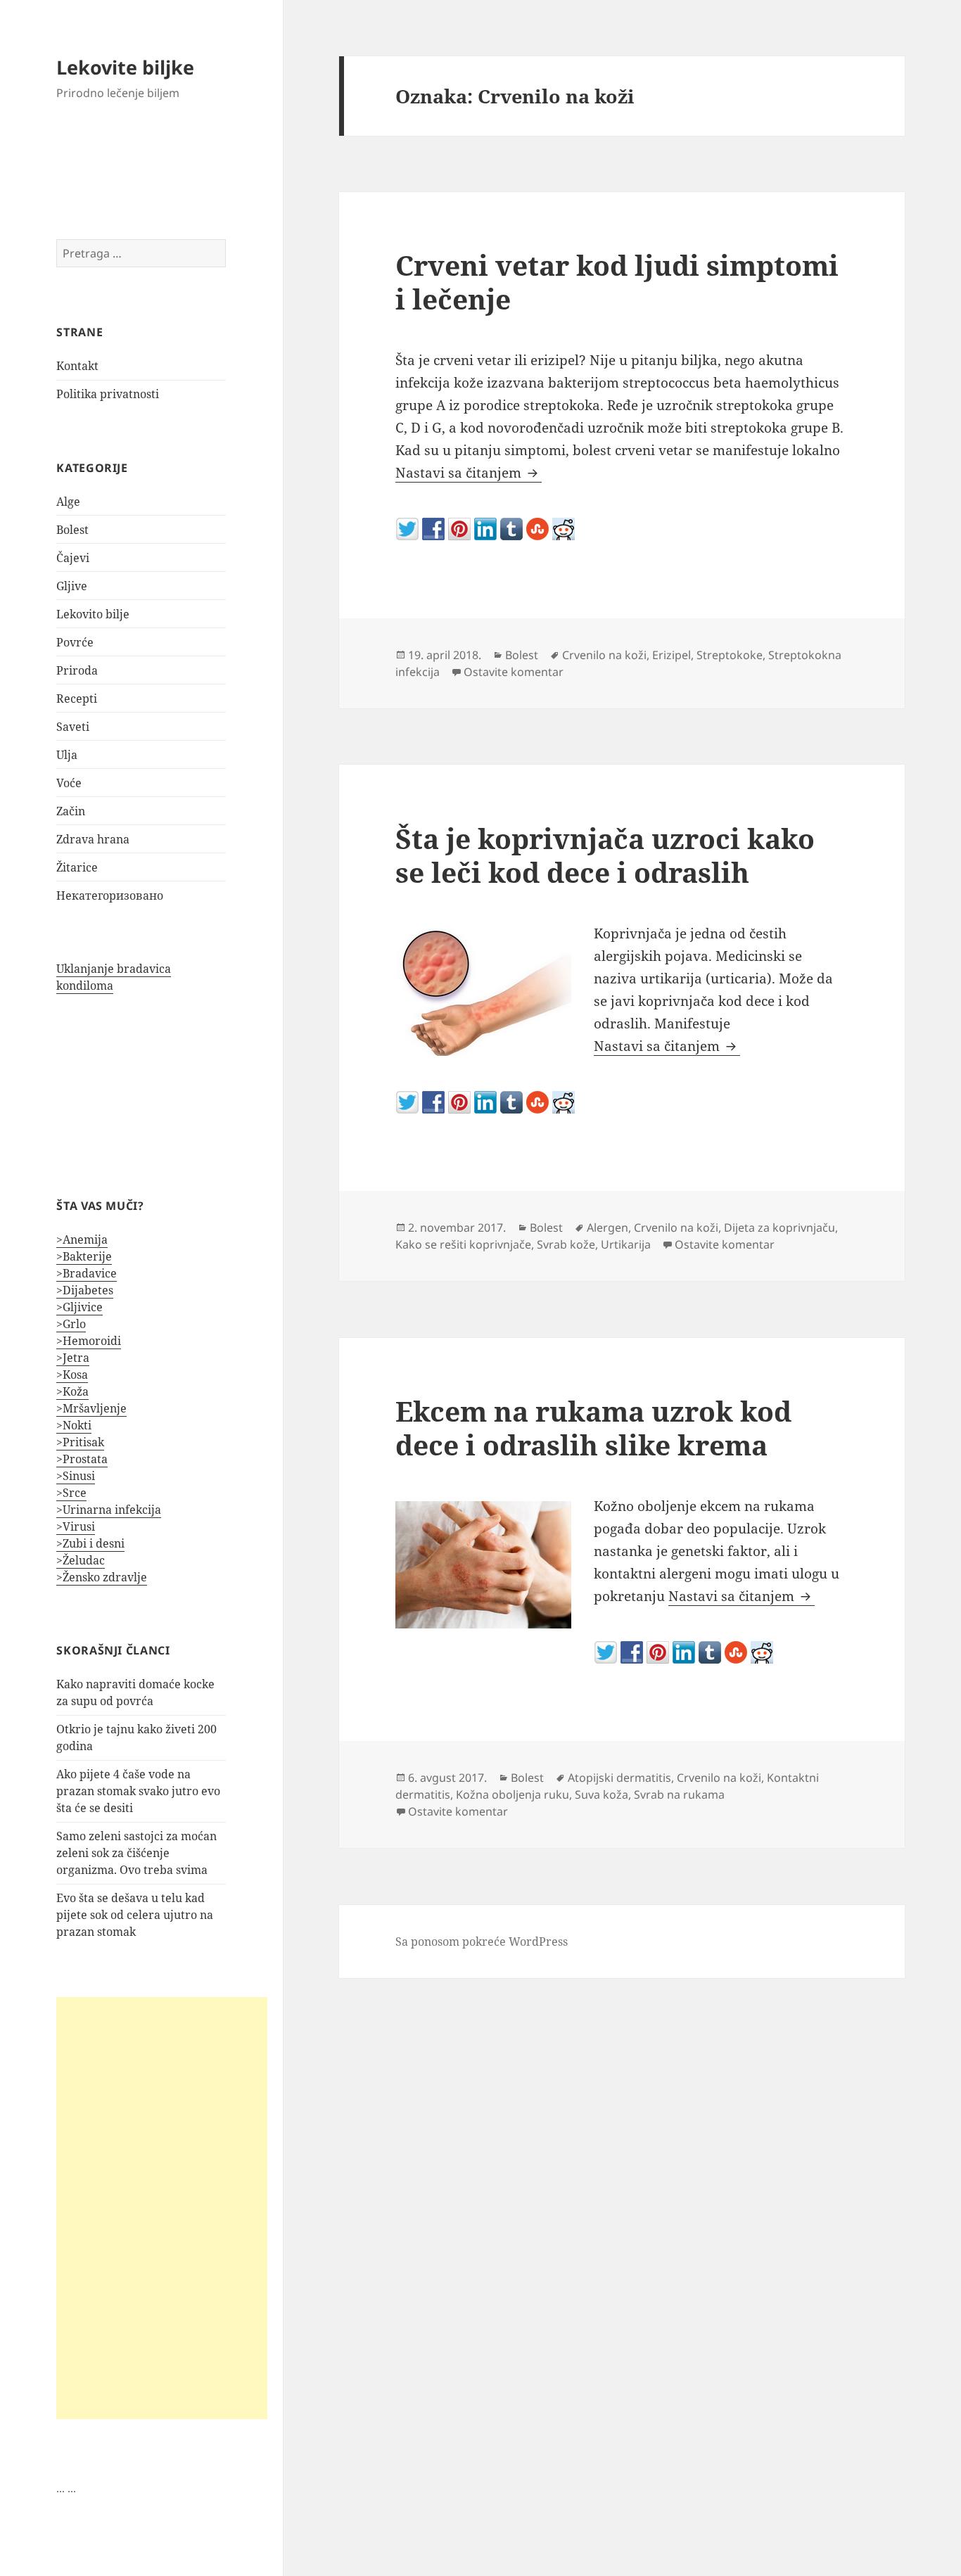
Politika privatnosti (108, 394)
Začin (71, 811)
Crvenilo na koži (604, 655)
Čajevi (73, 558)
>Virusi (76, 1526)
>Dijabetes (85, 1290)
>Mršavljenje (91, 1408)
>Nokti (74, 1425)
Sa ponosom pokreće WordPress (482, 1941)
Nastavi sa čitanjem (469, 473)
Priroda (77, 670)
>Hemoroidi (89, 1341)
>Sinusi (76, 1476)
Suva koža (602, 1794)
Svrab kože (566, 1244)
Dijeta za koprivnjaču (779, 1228)
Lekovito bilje (93, 614)
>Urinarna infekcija (109, 1510)
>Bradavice (87, 1273)
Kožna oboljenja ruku (513, 1794)
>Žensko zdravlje (102, 1577)
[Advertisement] (162, 2208)
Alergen (607, 1228)
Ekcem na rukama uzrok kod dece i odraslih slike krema (593, 1428)
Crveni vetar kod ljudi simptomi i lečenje (617, 282)
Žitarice (77, 867)
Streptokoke (730, 655)
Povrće (75, 642)
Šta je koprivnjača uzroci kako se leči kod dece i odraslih (605, 855)
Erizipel (672, 655)
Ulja (67, 755)
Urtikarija (626, 1244)
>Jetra (73, 1358)
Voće (69, 783)
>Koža (72, 1391)
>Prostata (82, 1459)
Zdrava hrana (93, 839)
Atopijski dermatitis (619, 1778)
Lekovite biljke (125, 67)
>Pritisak (80, 1442)
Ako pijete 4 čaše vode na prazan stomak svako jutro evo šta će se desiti (138, 1791)
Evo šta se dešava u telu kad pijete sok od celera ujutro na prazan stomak (135, 1915)
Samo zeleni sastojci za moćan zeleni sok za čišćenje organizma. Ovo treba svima (136, 1853)
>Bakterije (84, 1256)
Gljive (72, 586)
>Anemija (82, 1239)
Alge (68, 502)
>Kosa (72, 1375)
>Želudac (81, 1560)
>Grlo (71, 1324)
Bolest (72, 530)
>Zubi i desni (90, 1543)
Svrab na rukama (679, 1794)
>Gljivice (79, 1307)
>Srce (71, 1493)
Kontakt (77, 366)
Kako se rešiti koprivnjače (463, 1244)
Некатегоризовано (110, 895)
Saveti (73, 727)
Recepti (77, 699)
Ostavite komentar (514, 672)
